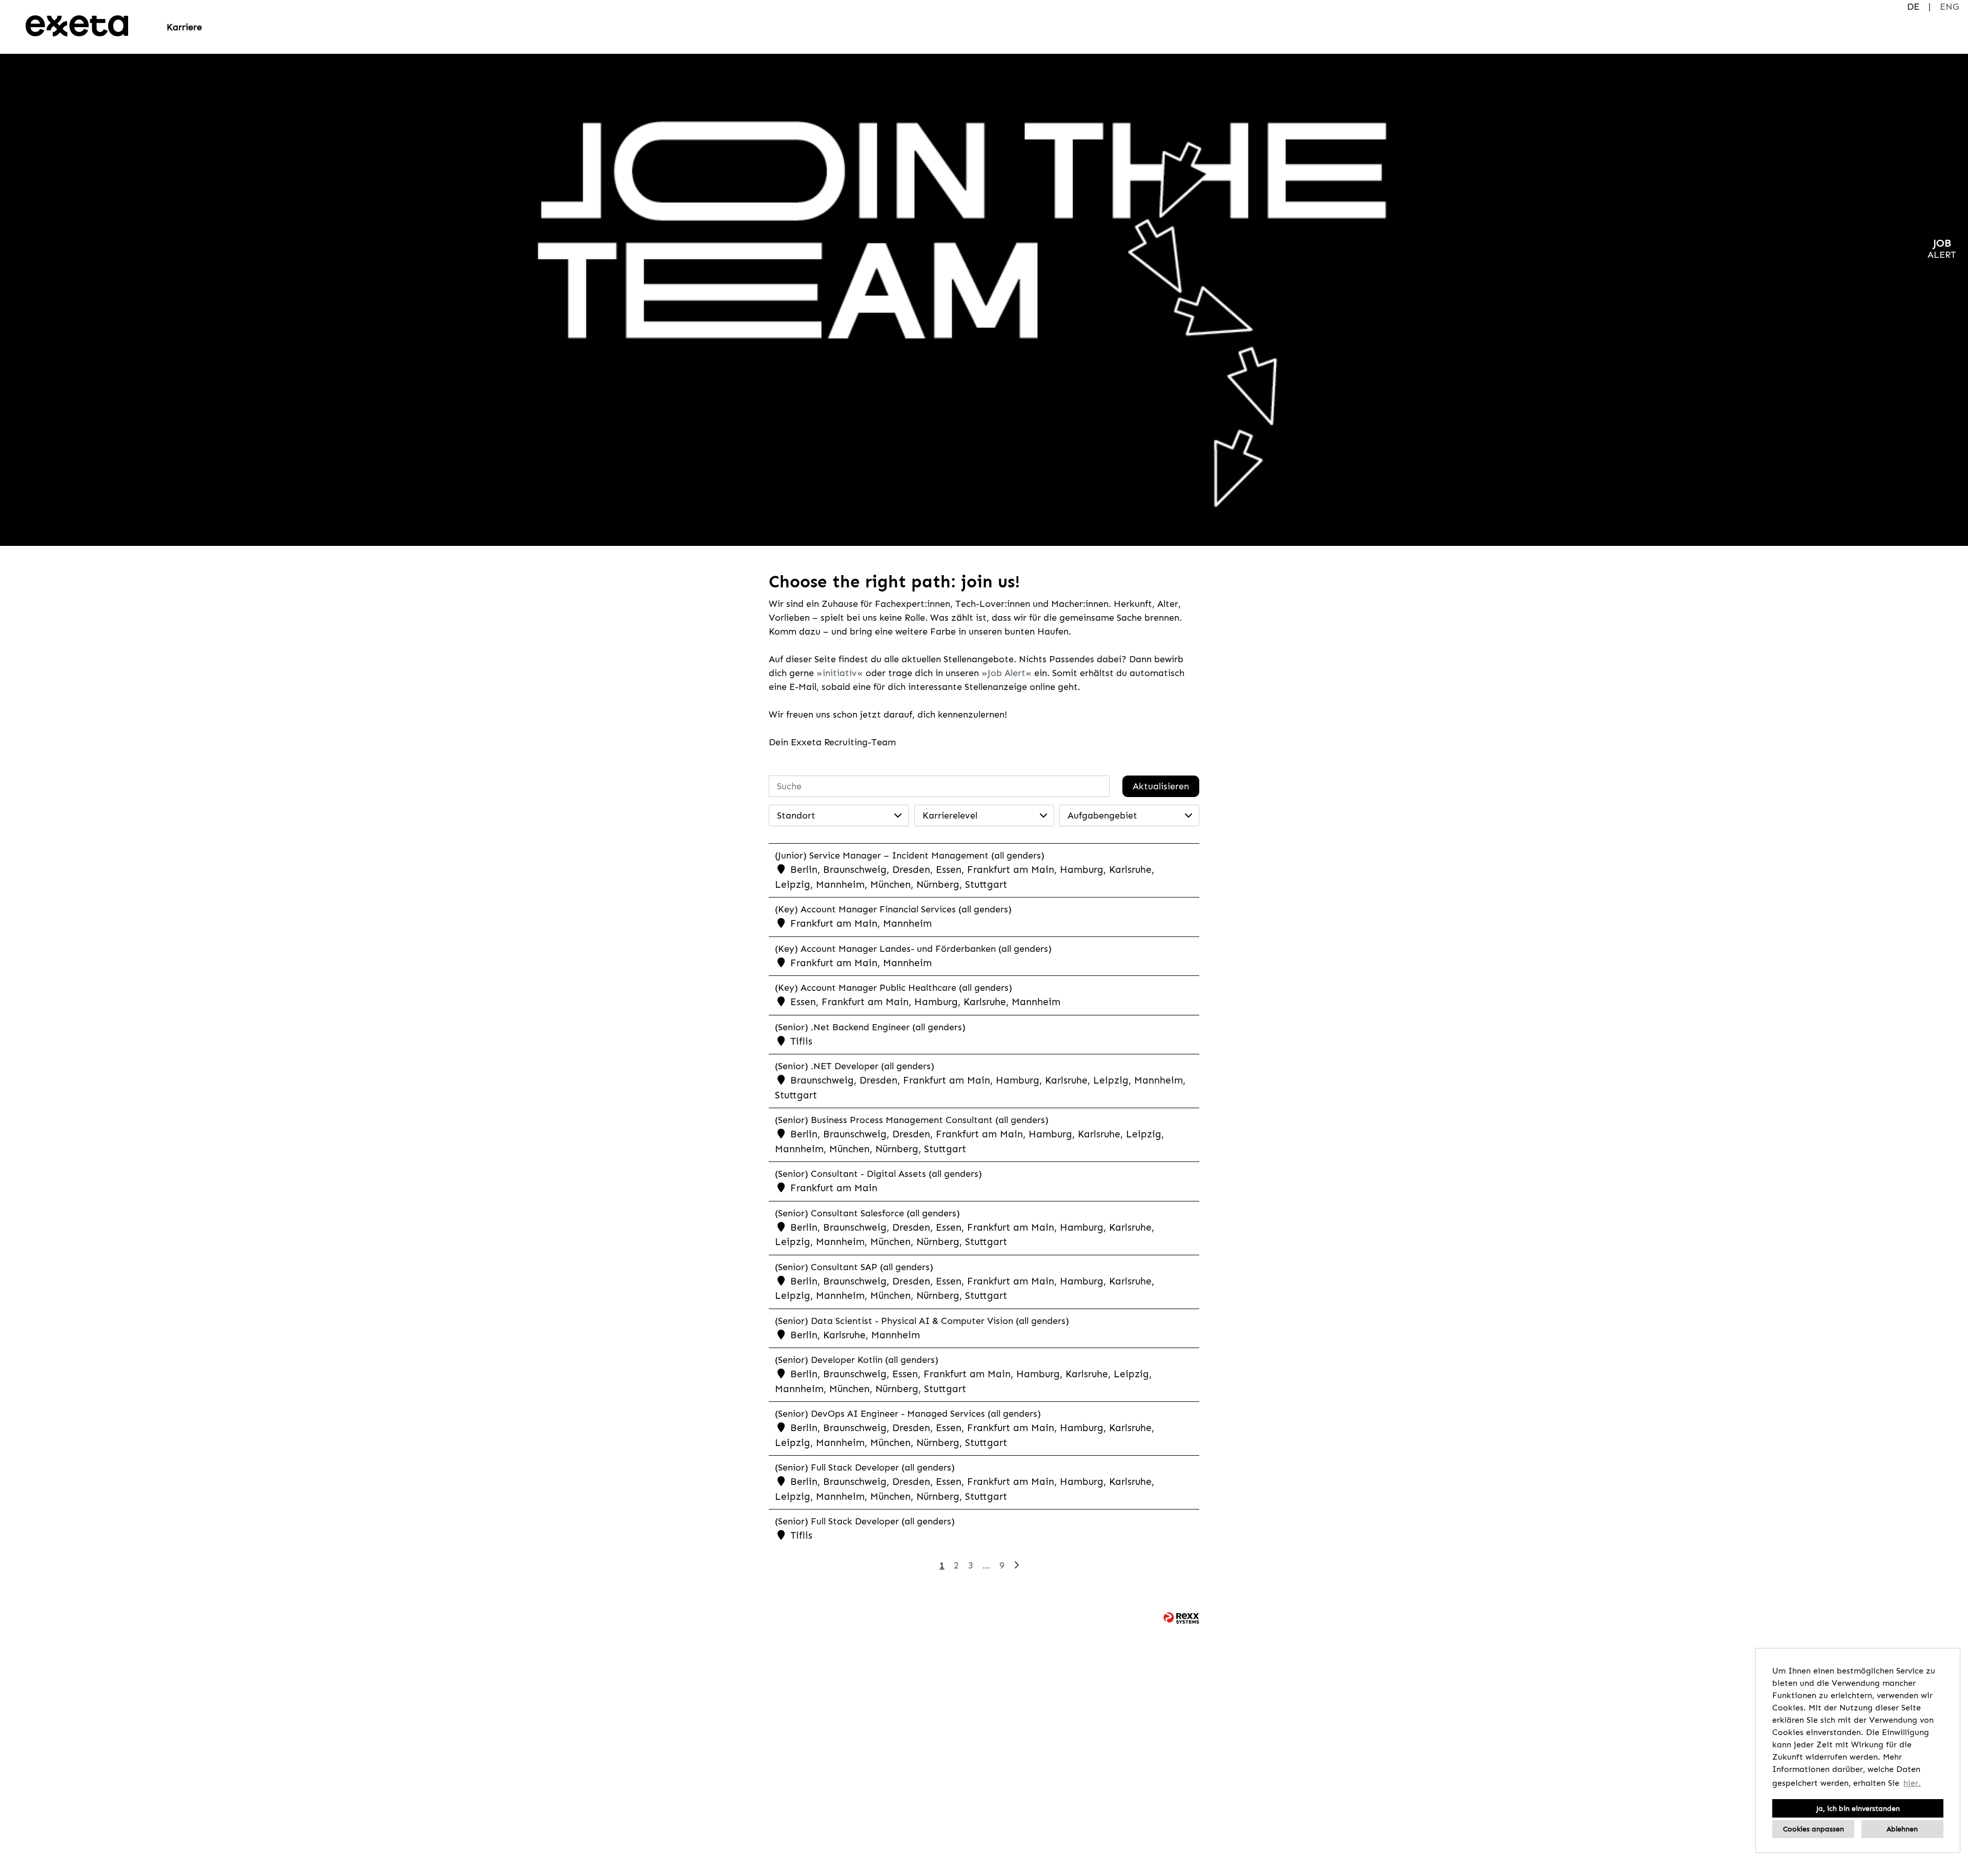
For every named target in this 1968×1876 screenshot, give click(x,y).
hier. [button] (1912, 1783)
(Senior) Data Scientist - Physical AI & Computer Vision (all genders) (922, 1321)
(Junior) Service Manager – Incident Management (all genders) (910, 855)
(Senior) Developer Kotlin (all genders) (857, 1360)
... (986, 1565)
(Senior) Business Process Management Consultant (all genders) (912, 1120)
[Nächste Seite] (1017, 1565)
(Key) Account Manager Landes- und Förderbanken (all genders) (913, 949)
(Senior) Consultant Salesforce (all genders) (867, 1213)
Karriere (184, 27)
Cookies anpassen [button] (1813, 1829)
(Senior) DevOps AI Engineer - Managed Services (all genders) (908, 1414)
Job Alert (1007, 673)
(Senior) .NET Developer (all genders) (855, 1066)
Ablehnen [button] (1902, 1829)
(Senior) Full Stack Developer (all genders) (865, 1467)
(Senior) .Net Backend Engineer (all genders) (870, 1027)
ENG (1949, 7)
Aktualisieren (1161, 786)
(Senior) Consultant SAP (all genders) (854, 1267)
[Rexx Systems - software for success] (1181, 1618)
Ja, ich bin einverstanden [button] (1858, 1808)
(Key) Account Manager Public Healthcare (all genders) (894, 988)
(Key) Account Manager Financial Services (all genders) (893, 909)
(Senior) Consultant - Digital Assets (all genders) (878, 1174)
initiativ (840, 673)
